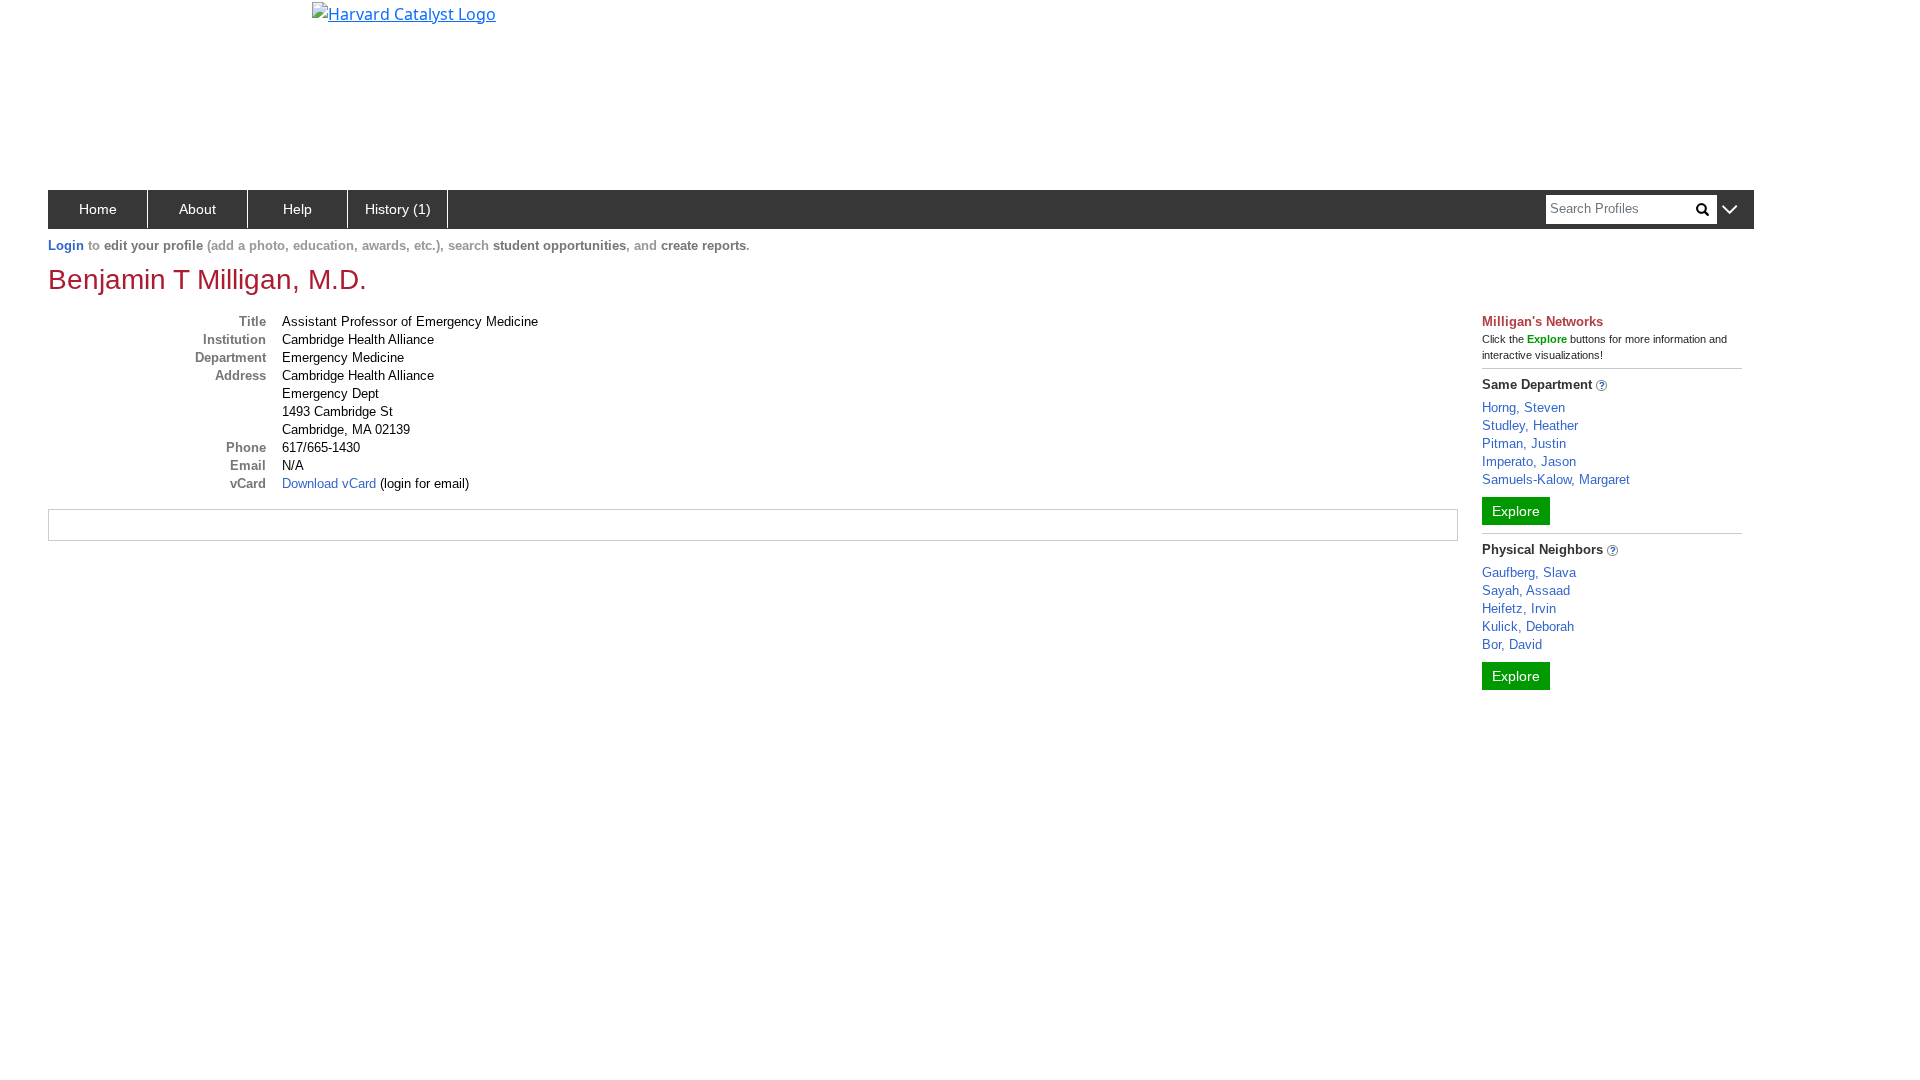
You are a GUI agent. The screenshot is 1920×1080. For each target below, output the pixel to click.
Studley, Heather (1530, 425)
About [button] (197, 209)
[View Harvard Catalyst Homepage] (404, 12)
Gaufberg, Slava (1529, 572)
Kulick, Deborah (1528, 626)
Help (297, 209)
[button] (1729, 210)
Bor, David (1512, 644)
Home (98, 209)
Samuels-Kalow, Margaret (1556, 479)
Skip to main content (83, 24)
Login (66, 245)
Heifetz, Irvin (1519, 608)
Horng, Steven (1523, 407)
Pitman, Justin (1524, 443)
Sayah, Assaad (1526, 590)
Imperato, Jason (1529, 461)
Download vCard (329, 483)
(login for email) (422, 483)
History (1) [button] (398, 209)
